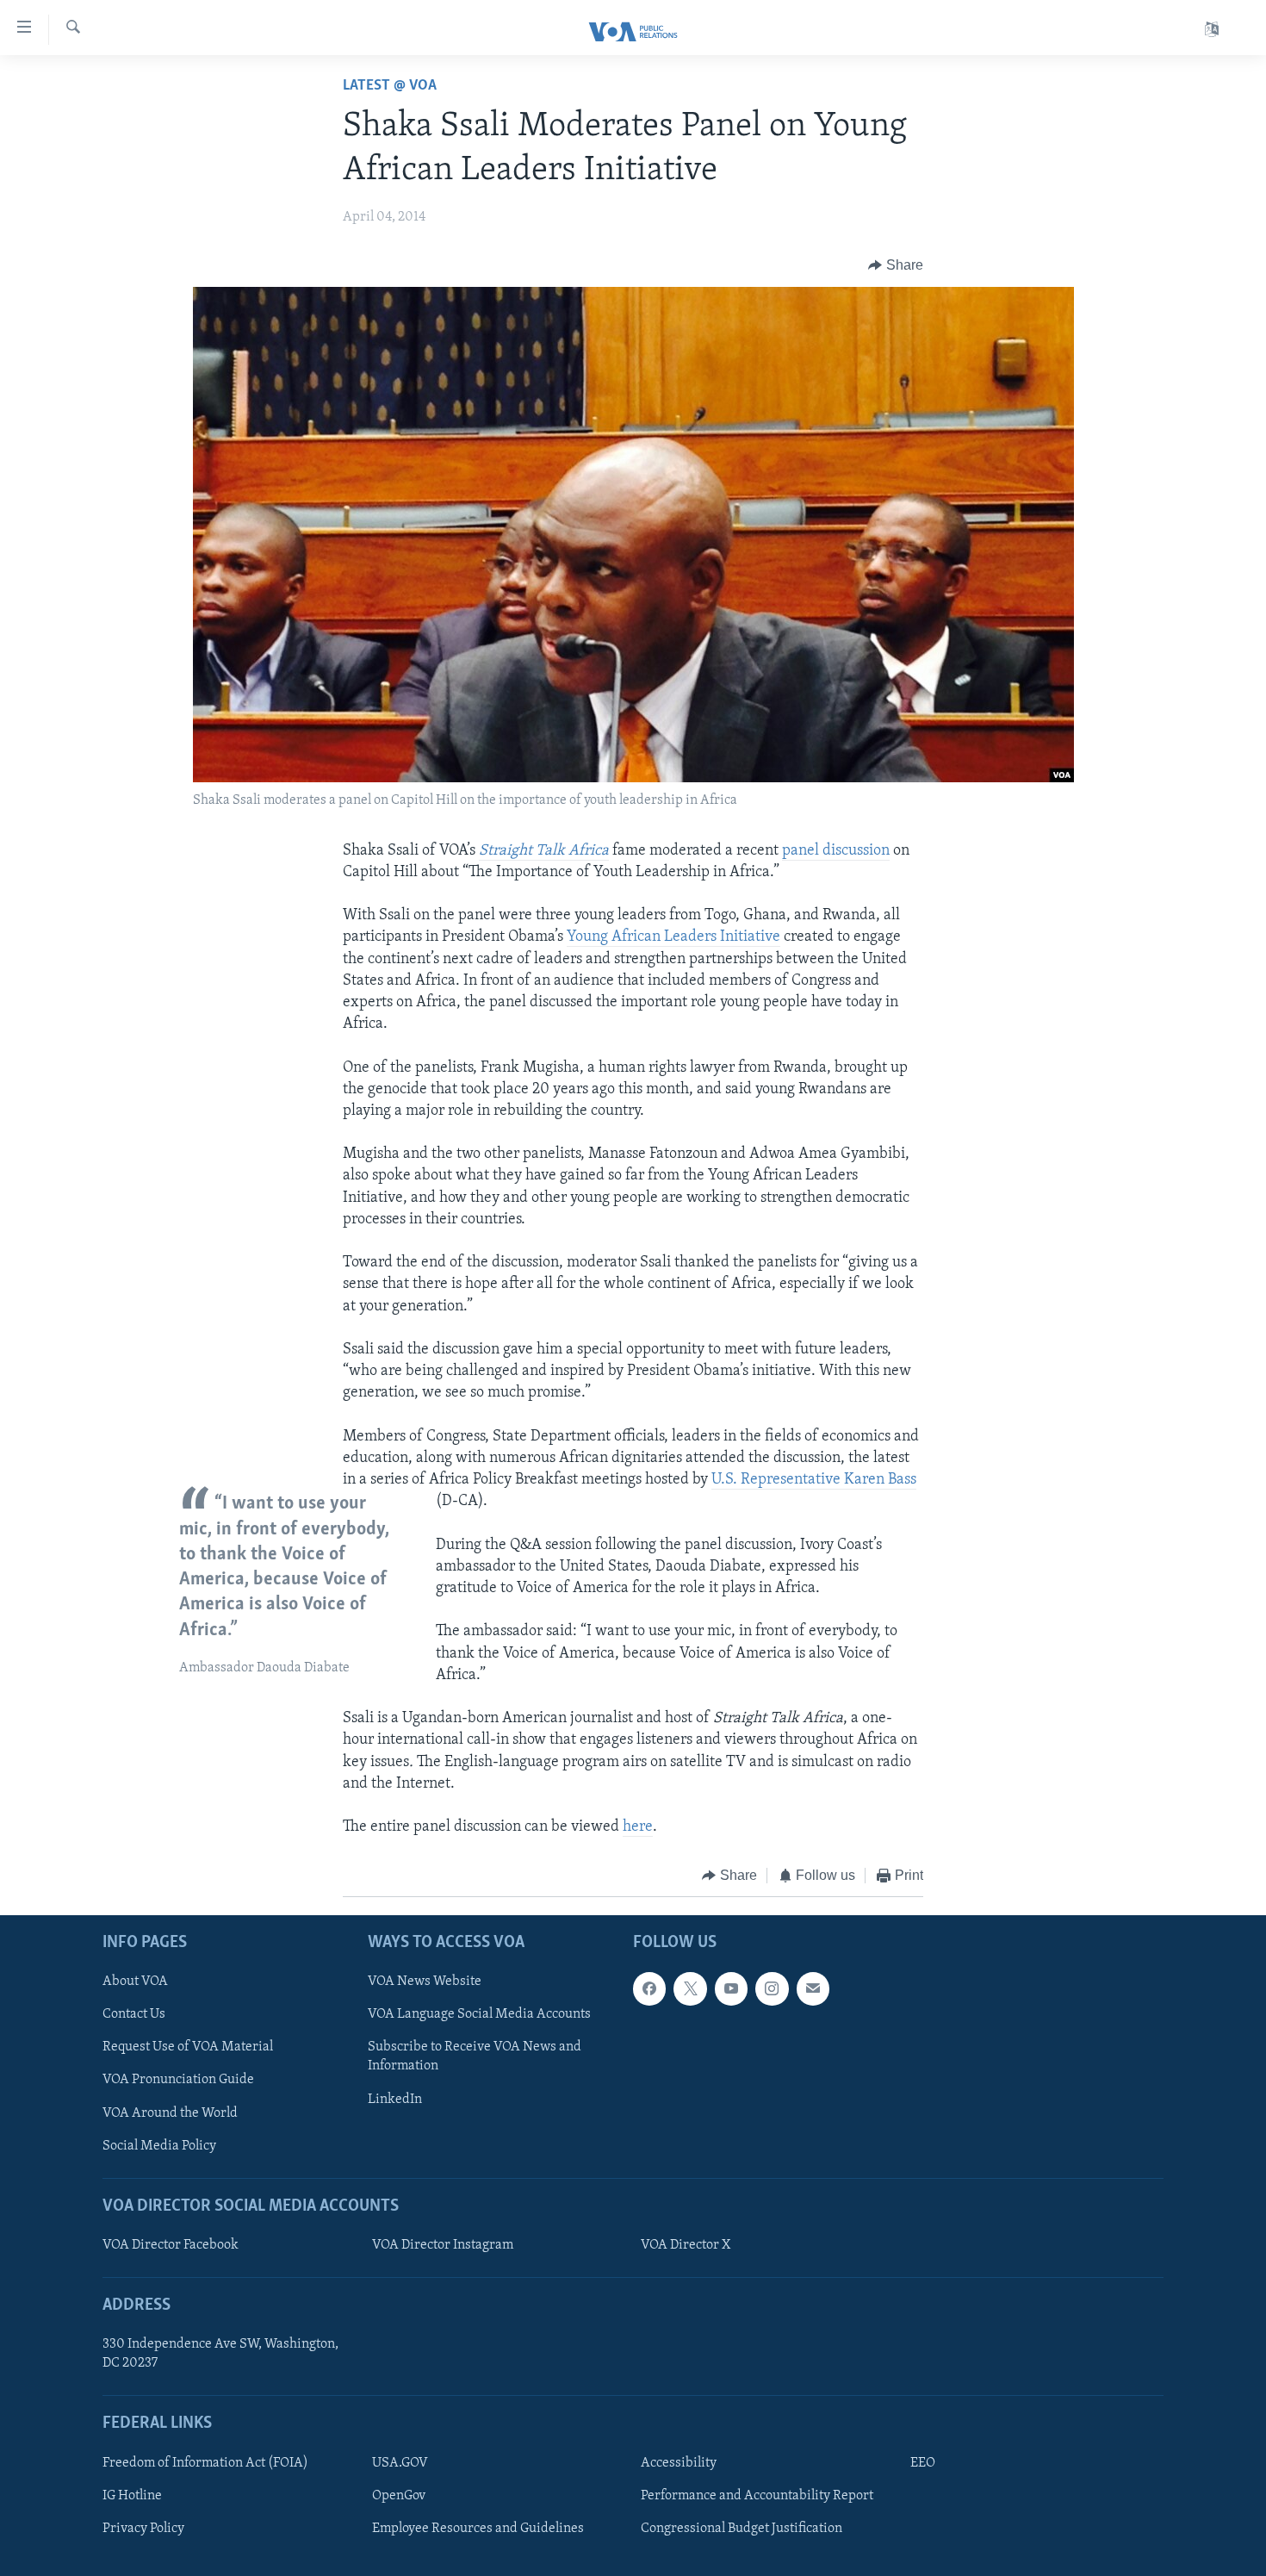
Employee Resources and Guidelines (478, 2529)
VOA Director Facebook (171, 2245)
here (638, 1827)
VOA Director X (686, 2245)
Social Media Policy (159, 2145)
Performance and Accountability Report (757, 2496)
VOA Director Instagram (443, 2245)
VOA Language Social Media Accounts (479, 2014)
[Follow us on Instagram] (772, 1988)
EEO (923, 2463)
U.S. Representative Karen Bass (814, 1480)
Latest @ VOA (390, 86)
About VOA (135, 1982)
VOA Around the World (170, 2112)
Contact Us (134, 2014)
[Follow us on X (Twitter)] (690, 1988)
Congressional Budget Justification (742, 2529)
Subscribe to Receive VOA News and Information (475, 2056)
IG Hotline (132, 2496)
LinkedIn (395, 2099)
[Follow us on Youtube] (731, 1988)
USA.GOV (400, 2463)
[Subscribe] (813, 1988)
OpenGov (399, 2496)
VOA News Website (425, 1982)
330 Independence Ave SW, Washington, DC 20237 (220, 2354)
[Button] (896, 265)
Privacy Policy (143, 2529)
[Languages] (1212, 30)
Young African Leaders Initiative (673, 937)
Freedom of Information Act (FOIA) (205, 2463)
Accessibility (679, 2463)
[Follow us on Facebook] (649, 1988)
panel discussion (836, 851)
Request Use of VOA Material (188, 2047)
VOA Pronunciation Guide (178, 2080)
